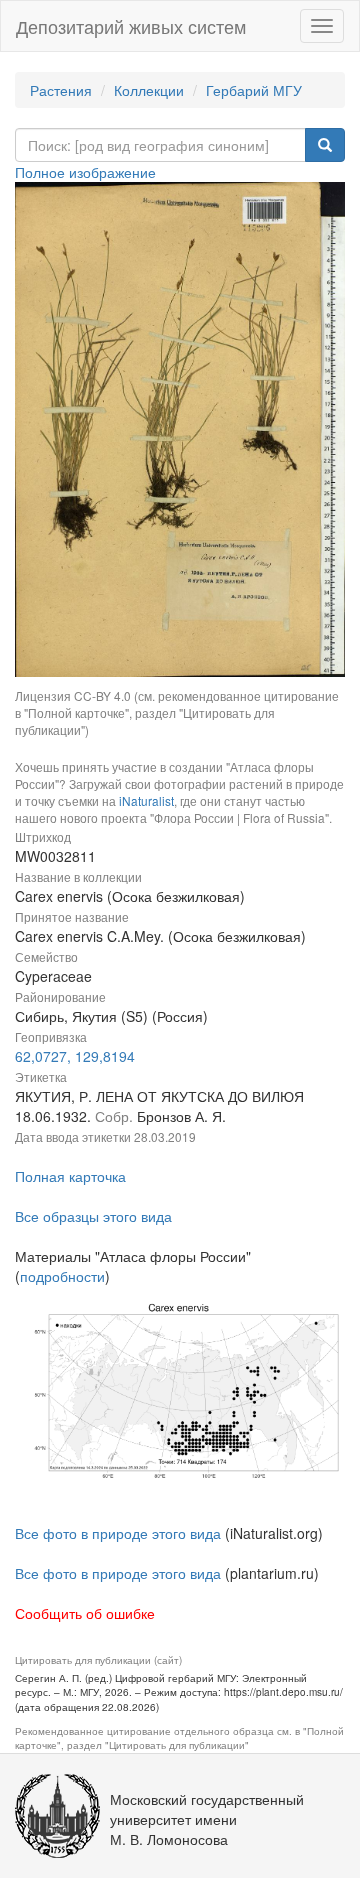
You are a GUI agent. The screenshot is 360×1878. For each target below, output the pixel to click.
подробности (62, 1276)
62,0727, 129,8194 (75, 1056)
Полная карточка (70, 1176)
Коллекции (149, 90)
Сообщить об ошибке (85, 1613)
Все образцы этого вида (93, 1216)
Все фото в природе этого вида (118, 1533)
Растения (61, 90)
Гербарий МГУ (254, 90)
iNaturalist (146, 800)
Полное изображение (85, 172)
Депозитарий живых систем (131, 26)
